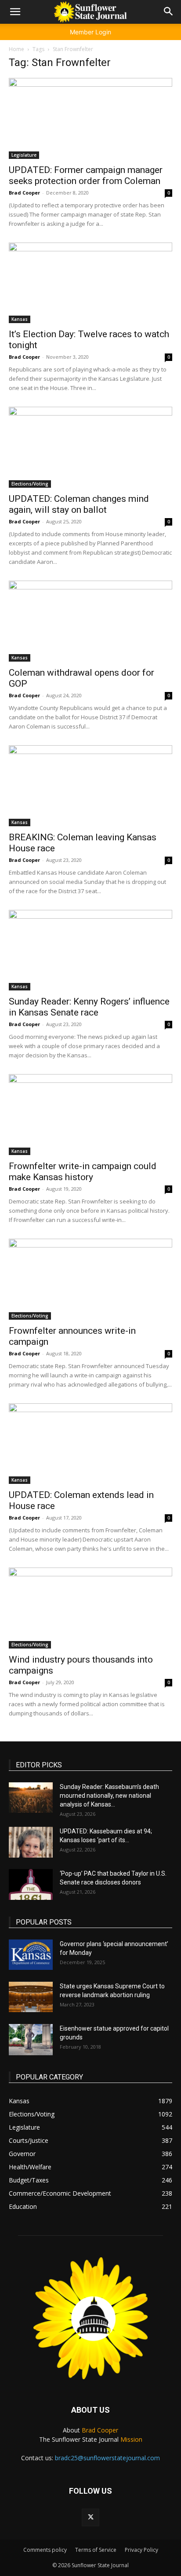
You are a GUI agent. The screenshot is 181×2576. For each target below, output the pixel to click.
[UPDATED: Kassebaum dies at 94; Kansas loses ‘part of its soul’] (31, 1842)
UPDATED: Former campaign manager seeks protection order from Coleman (86, 175)
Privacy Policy (141, 2550)
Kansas (20, 319)
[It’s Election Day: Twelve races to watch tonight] (90, 283)
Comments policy (45, 2550)
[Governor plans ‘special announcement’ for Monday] (31, 1955)
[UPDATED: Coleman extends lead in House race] (90, 1444)
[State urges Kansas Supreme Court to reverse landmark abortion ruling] (31, 1997)
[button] (15, 12)
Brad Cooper (24, 193)
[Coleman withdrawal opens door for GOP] (90, 621)
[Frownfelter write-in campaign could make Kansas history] (90, 1115)
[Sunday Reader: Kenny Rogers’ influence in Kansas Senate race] (90, 950)
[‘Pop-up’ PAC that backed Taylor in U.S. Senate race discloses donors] (31, 1884)
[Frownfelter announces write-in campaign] (90, 1279)
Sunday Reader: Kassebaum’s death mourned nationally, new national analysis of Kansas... (109, 1796)
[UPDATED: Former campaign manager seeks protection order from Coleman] (90, 118)
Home (16, 49)
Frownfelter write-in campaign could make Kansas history (83, 1172)
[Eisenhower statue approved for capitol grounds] (31, 2040)
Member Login (90, 32)
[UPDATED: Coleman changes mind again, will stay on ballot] (90, 447)
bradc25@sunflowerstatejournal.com (107, 2458)
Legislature (24, 155)
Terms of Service (96, 2550)
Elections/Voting (30, 484)
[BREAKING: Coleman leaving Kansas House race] (90, 786)
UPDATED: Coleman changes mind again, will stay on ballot (79, 504)
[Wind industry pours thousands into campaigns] (90, 1608)
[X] (90, 2517)
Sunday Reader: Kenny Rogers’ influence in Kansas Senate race (89, 1007)
